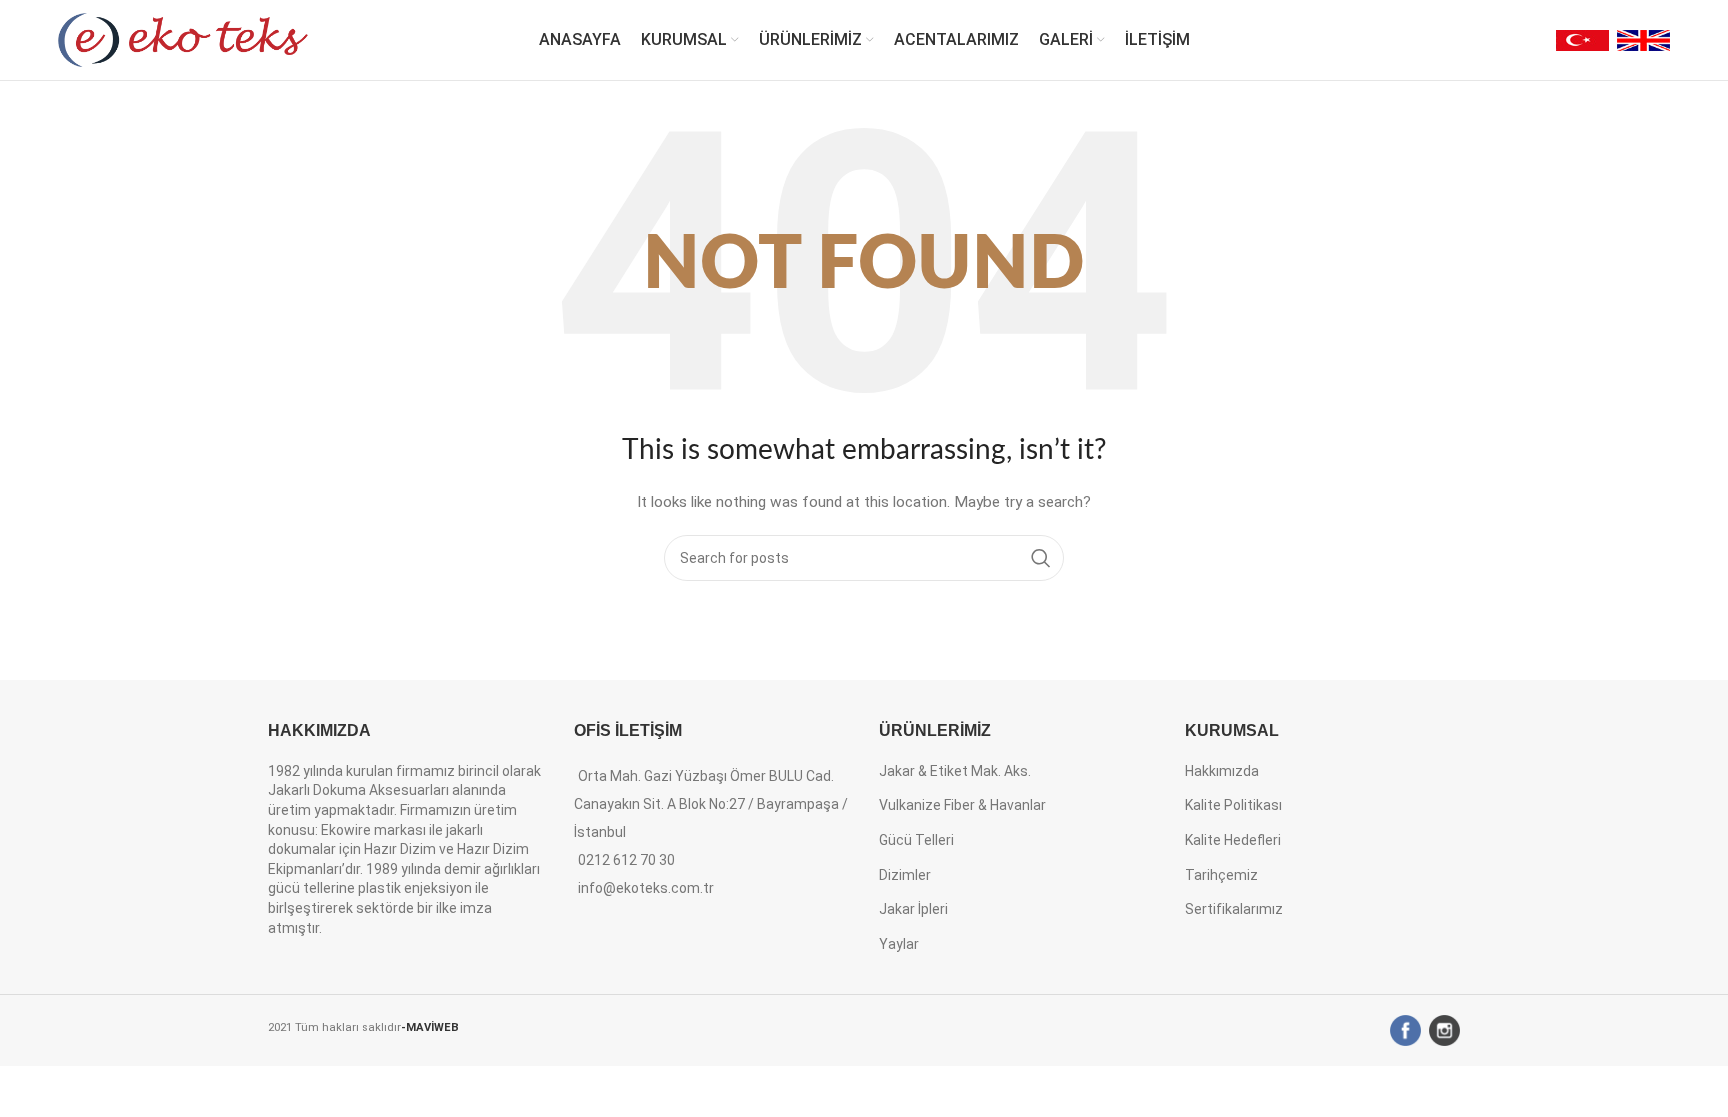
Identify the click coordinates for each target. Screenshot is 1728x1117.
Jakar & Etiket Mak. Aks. (955, 771)
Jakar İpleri (913, 909)
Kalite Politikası (1233, 805)
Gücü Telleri (916, 840)
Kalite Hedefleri (1233, 840)
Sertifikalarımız (1234, 909)
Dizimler (905, 875)
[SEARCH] (1041, 558)
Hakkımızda (1222, 771)
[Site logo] (183, 39)
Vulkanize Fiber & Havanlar (962, 805)
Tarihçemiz (1221, 875)
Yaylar (899, 944)
